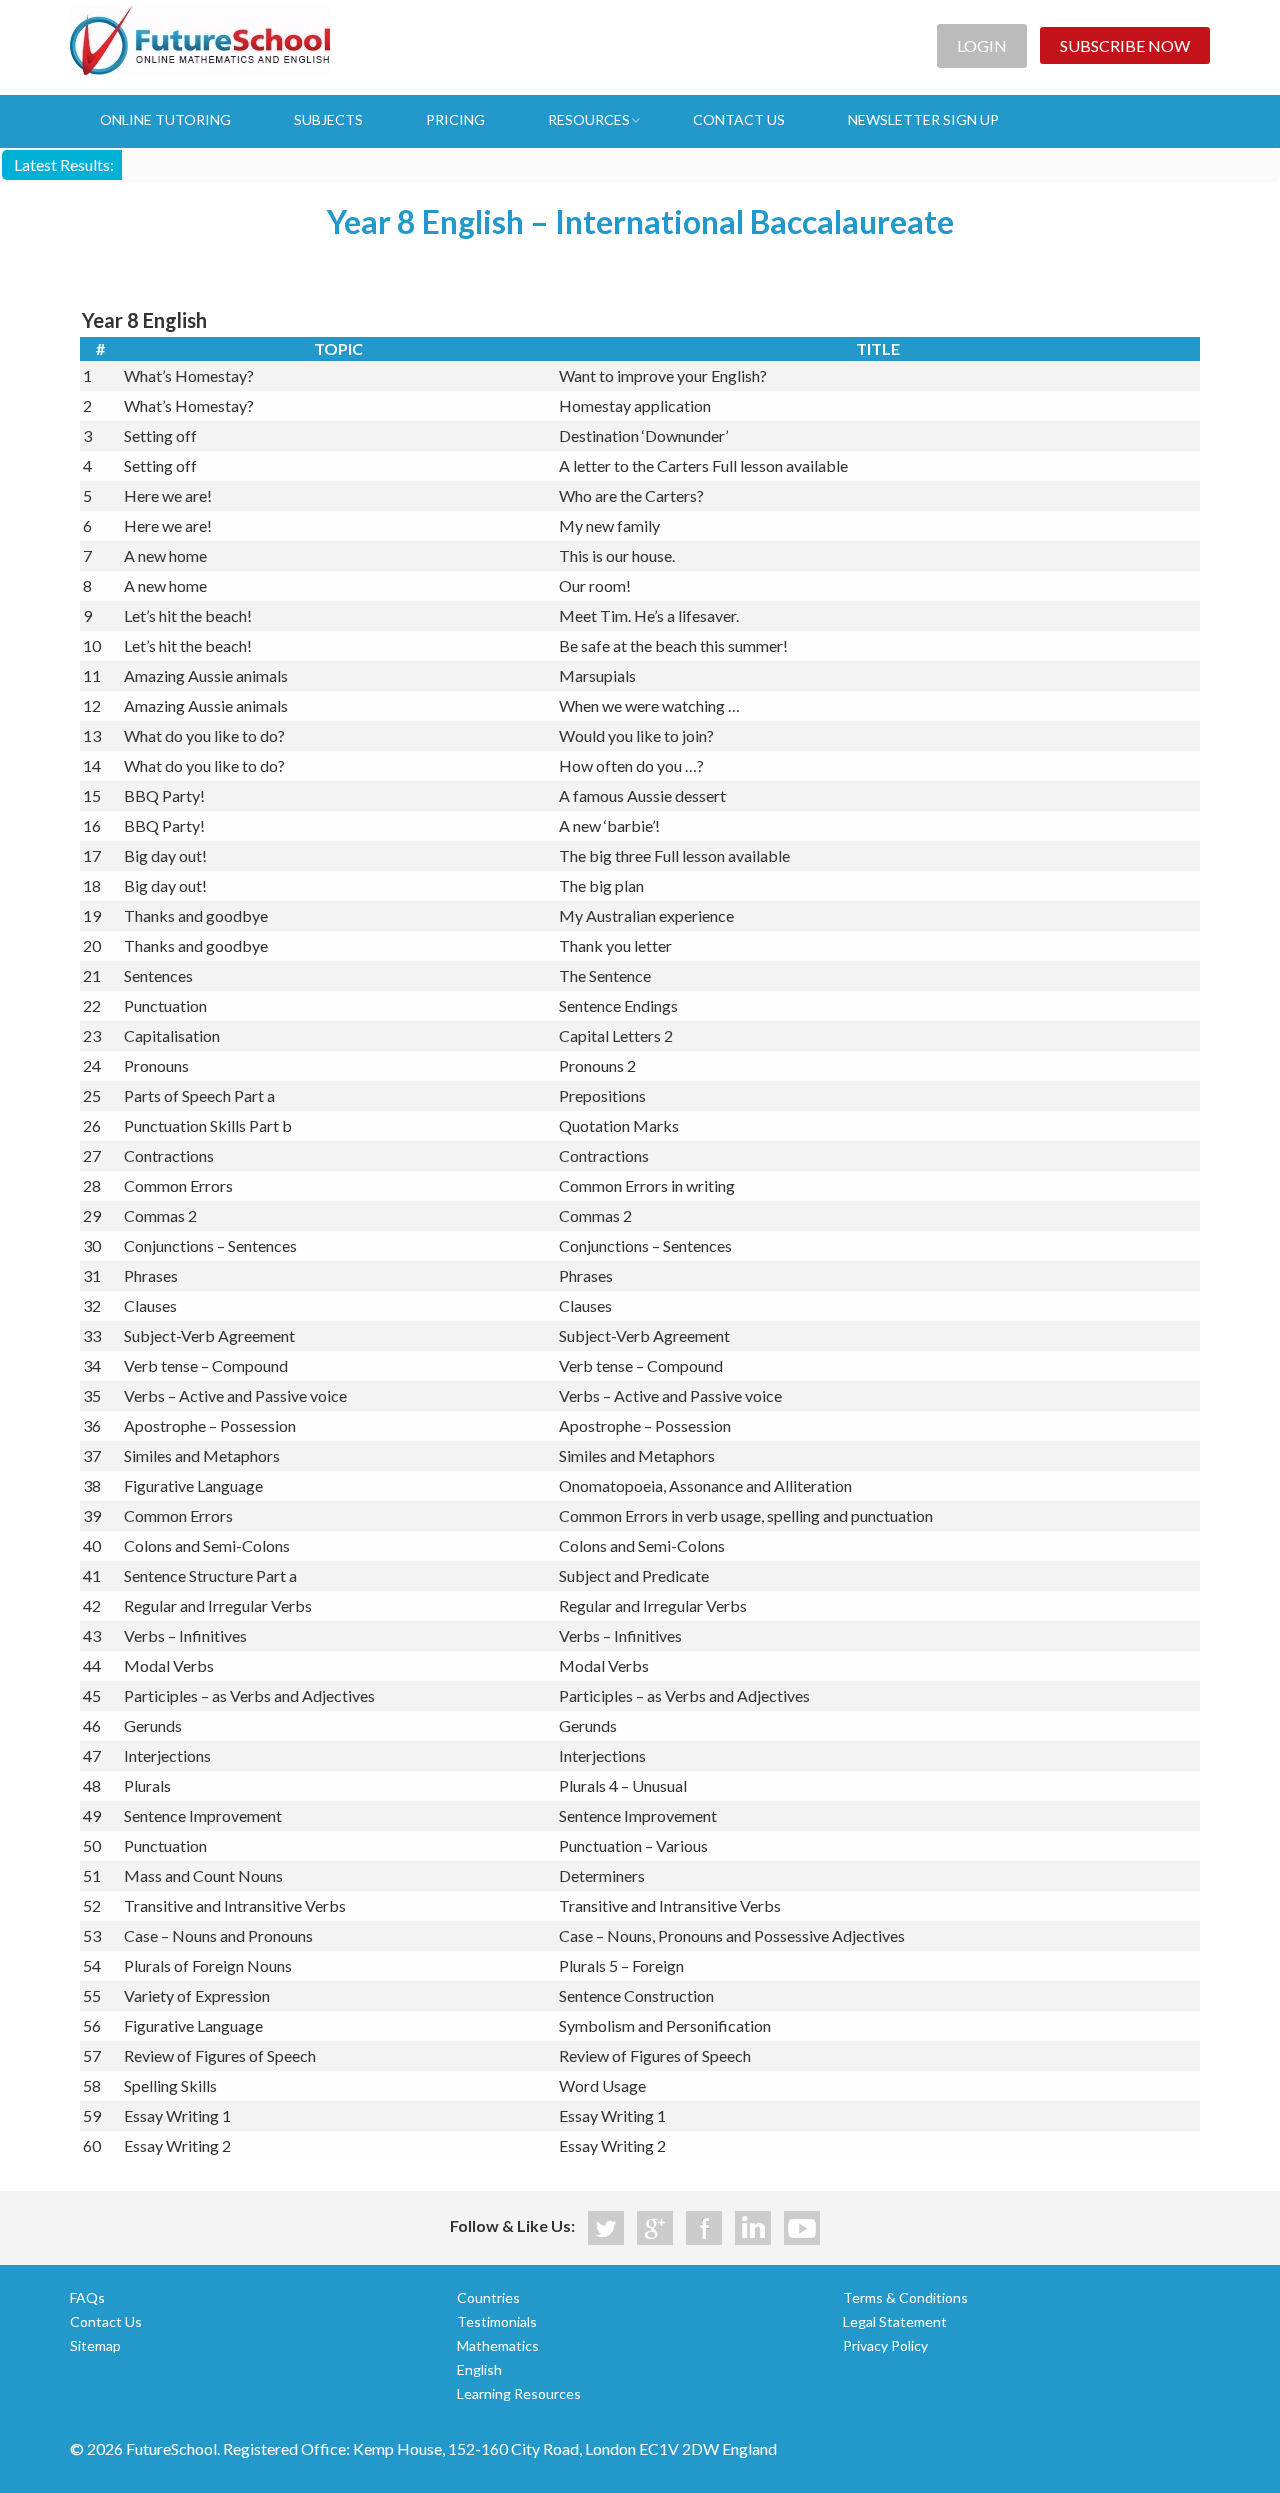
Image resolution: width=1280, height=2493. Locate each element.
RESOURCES (589, 119)
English (479, 2369)
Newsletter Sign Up (923, 119)
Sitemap (95, 2345)
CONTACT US (739, 119)
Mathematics (498, 2345)
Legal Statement (895, 2321)
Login (982, 45)
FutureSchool (200, 40)
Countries (488, 2297)
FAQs (87, 2297)
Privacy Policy (885, 2345)
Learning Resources (519, 2393)
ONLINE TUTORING (165, 119)
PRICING (455, 119)
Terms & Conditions (905, 2297)
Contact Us (106, 2321)
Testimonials (497, 2321)
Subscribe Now (1125, 45)
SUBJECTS (328, 119)
